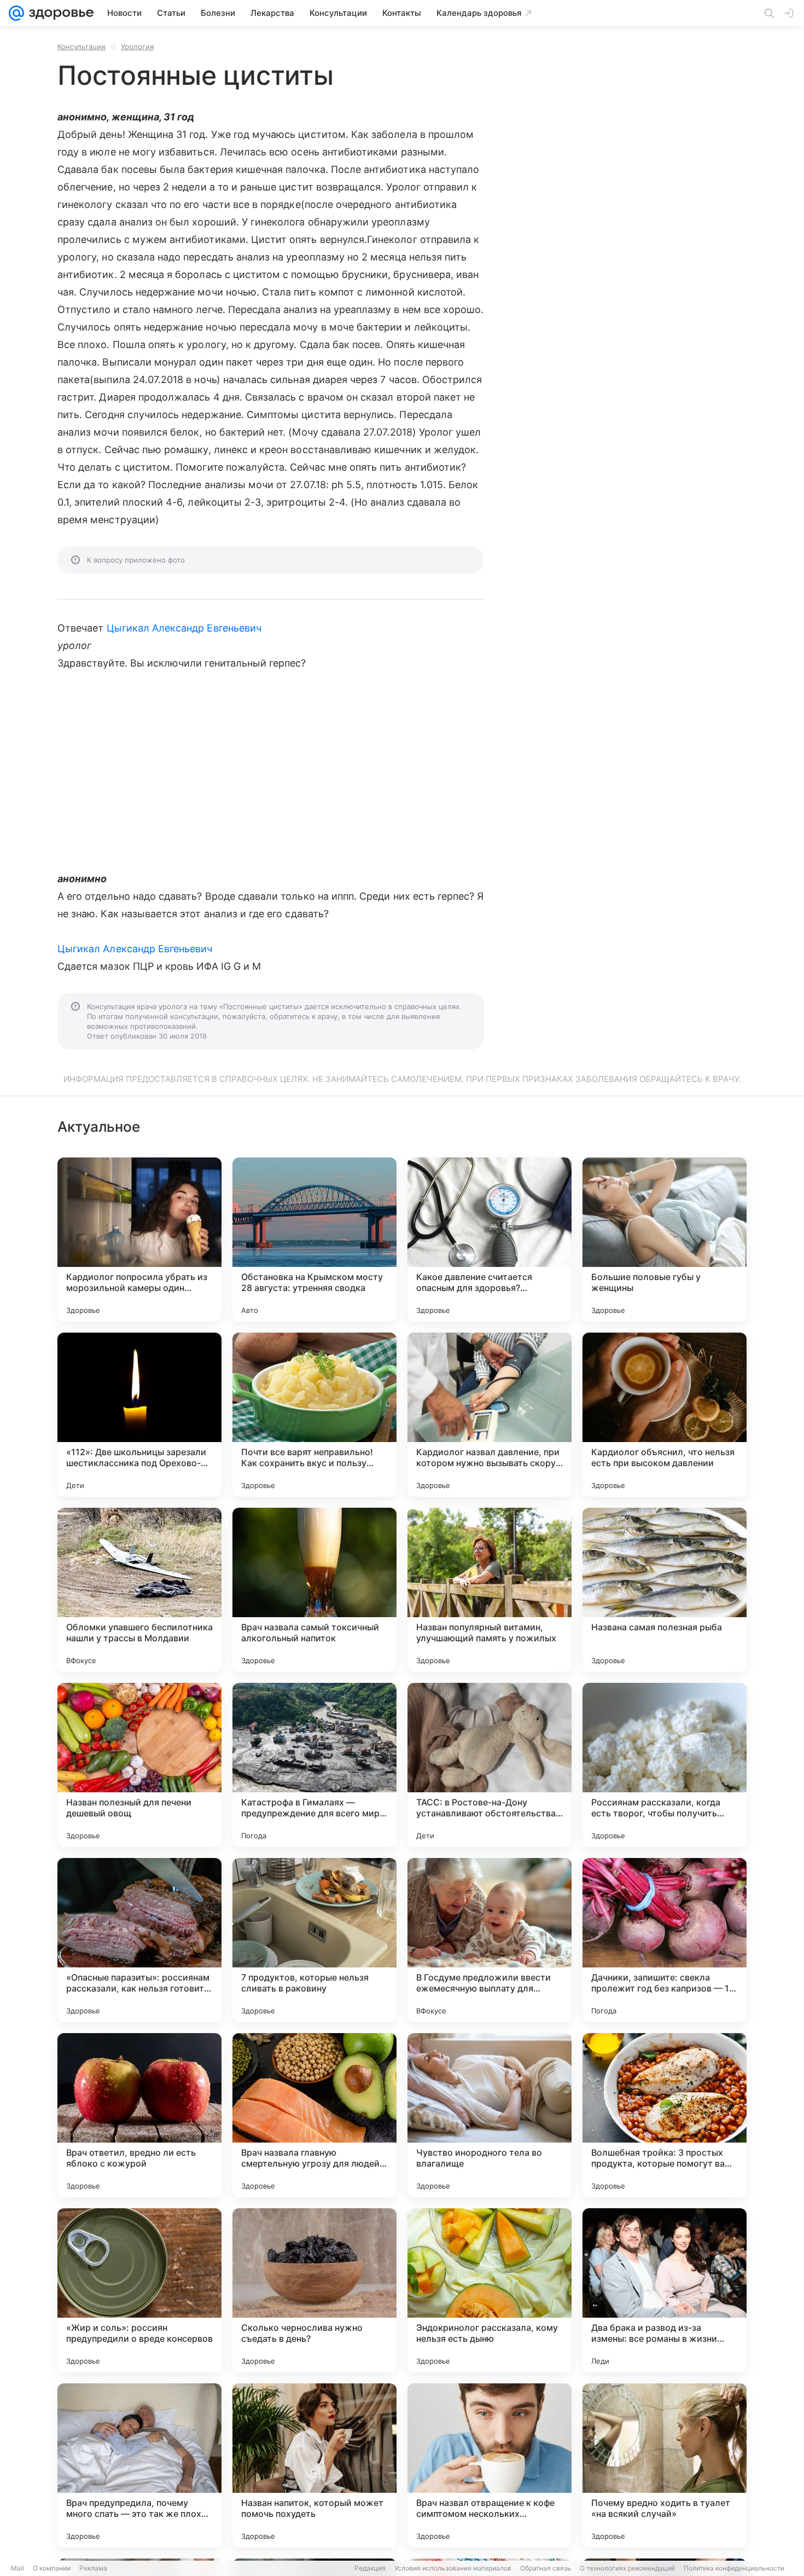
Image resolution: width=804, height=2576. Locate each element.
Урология (137, 47)
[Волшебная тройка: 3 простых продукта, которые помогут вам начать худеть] (665, 2115)
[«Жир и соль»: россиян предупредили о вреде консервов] (139, 2290)
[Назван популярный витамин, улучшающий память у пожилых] (490, 1590)
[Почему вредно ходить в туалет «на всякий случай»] (665, 2465)
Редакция (370, 2568)
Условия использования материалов (453, 2568)
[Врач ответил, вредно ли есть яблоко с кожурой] (139, 2115)
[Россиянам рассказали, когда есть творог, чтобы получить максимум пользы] (665, 1765)
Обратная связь (546, 2568)
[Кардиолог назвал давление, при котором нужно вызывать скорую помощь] (490, 1415)
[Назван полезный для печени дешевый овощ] (139, 1765)
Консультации (81, 47)
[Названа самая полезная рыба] (665, 1590)
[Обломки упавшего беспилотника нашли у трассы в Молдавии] (139, 1590)
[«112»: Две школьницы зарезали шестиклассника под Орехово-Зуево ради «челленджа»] (139, 1415)
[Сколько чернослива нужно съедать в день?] (314, 2290)
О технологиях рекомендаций (627, 2568)
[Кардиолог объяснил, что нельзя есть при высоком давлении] (665, 1415)
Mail (18, 2568)
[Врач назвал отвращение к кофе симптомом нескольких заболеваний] (490, 2465)
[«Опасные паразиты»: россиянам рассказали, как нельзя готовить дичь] (139, 1940)
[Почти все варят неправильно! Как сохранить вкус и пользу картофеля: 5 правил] (314, 1415)
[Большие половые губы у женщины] (665, 1240)
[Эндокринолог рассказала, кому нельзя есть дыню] (490, 2290)
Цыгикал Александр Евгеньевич (184, 628)
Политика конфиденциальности (734, 2568)
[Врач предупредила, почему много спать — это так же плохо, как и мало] (139, 2465)
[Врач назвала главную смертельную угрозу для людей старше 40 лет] (314, 2115)
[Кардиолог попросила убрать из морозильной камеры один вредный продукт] (139, 1240)
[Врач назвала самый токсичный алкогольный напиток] (314, 1590)
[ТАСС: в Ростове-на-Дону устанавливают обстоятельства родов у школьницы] (490, 1765)
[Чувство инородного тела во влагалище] (490, 2115)
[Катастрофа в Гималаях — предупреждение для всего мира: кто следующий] (314, 1765)
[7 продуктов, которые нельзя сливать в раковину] (314, 1940)
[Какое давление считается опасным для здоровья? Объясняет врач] (490, 1240)
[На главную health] (59, 13)
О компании (52, 2568)
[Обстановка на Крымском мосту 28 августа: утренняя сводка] (314, 1240)
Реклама (93, 2568)
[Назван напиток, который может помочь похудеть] (314, 2465)
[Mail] (16, 13)
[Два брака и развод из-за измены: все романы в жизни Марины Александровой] (665, 2290)
